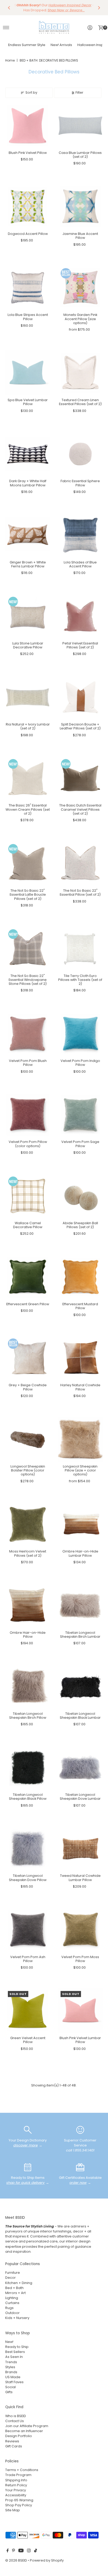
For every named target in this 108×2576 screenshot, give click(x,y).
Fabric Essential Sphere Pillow (80, 483)
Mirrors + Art (15, 2293)
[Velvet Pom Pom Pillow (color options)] (28, 1115)
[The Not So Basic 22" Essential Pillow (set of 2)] (80, 863)
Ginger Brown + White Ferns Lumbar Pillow (28, 564)
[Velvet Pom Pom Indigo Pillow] (80, 1034)
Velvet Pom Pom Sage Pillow (80, 1144)
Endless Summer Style (27, 45)
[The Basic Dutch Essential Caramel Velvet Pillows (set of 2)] (80, 778)
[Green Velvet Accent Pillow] (28, 2011)
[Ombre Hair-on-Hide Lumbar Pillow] (80, 1524)
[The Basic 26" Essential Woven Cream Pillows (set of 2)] (28, 778)
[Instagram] (29, 2551)
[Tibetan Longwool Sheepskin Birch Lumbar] (80, 1605)
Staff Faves (14, 2382)
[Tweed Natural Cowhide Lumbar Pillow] (80, 1849)
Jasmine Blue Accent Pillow (80, 236)
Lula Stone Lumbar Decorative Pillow (28, 645)
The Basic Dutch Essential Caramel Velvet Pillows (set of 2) (80, 809)
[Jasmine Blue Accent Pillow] (80, 207)
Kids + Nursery (17, 2318)
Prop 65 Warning (19, 2500)
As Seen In (14, 2357)
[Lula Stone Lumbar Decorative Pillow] (28, 616)
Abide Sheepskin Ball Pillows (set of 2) (80, 1225)
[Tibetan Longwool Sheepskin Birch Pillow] (28, 1687)
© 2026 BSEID (16, 2560)
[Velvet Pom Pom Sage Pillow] (80, 1115)
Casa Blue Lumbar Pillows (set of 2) (80, 155)
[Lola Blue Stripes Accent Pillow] (28, 288)
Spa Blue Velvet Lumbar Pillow (28, 402)
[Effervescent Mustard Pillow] (80, 1277)
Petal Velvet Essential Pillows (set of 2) (80, 645)
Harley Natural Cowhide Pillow (80, 1387)
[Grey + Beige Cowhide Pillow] (28, 1358)
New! (9, 2342)
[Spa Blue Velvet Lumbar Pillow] (28, 373)
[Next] (99, 8)
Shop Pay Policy (19, 2505)
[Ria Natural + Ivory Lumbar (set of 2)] (28, 697)
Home (10, 60)
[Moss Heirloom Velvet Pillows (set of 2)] (28, 1524)
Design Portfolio (19, 2436)
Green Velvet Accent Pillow (28, 2040)
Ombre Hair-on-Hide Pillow (28, 1635)
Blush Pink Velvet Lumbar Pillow (80, 2040)
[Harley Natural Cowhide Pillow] (80, 1358)
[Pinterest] (13, 2551)
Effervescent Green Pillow (28, 1304)
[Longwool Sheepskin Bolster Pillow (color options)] (28, 1439)
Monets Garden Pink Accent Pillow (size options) (80, 319)
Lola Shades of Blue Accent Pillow (80, 564)
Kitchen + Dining (19, 2283)
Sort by (31, 92)
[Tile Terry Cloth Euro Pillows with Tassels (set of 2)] (80, 949)
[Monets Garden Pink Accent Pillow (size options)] (80, 288)
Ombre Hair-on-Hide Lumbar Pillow (80, 1553)
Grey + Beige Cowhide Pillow (28, 1387)
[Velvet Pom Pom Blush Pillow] (28, 1034)
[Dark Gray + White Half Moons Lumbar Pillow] (28, 454)
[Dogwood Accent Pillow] (28, 207)
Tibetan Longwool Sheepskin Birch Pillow (28, 1716)
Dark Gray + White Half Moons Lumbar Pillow (28, 483)
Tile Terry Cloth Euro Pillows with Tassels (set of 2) (80, 980)
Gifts (9, 2392)
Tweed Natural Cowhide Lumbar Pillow (80, 1878)
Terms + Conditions (22, 2470)
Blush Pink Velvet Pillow (28, 153)
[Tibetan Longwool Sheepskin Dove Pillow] (28, 1849)
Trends (11, 2362)
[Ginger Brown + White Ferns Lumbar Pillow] (28, 535)
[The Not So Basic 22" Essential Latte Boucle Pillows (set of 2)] (28, 863)
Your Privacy (16, 2490)
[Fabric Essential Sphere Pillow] (80, 454)
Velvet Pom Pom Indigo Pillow (80, 1063)
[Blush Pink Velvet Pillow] (28, 126)
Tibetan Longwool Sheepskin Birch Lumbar (80, 1635)
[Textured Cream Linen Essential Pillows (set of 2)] (80, 373)
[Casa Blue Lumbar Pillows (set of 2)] (80, 126)
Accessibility (16, 2495)
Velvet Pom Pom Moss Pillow (80, 1959)
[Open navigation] (6, 28)
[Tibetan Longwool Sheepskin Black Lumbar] (80, 1687)
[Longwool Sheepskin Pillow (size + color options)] (80, 1439)
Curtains (12, 2303)
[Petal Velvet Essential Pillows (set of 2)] (80, 616)
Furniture (13, 2273)
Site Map (13, 2510)
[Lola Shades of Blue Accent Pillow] (80, 535)
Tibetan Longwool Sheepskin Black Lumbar (80, 1716)
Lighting (12, 2298)
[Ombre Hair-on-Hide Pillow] (28, 1605)
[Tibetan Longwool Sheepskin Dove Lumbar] (80, 1768)
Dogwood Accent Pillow (28, 234)
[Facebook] (8, 2551)
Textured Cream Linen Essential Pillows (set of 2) (80, 402)
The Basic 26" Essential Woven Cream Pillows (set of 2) (28, 809)
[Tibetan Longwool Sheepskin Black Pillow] (28, 1768)
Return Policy (16, 2485)
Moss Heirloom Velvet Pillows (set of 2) (28, 1553)
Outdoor (12, 2313)
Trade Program (18, 2475)
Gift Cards (14, 2446)
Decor (10, 2278)
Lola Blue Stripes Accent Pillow (28, 317)
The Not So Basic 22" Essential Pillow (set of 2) (80, 893)
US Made (13, 2377)
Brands (11, 2372)
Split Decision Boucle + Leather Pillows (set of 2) (80, 726)
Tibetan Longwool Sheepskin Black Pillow (28, 1797)
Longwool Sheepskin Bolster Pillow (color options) (28, 1470)
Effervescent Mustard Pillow (80, 1306)
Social (10, 2387)
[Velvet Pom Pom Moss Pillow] (80, 1930)
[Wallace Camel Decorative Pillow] (28, 1196)
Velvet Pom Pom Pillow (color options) (28, 1144)
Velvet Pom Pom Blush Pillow (28, 1063)
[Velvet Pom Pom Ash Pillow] (28, 1930)
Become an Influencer (24, 2431)
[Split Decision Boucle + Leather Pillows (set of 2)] (80, 697)
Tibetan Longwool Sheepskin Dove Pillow (28, 1878)
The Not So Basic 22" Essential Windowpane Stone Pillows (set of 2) (28, 980)
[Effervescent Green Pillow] (28, 1277)
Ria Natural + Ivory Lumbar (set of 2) (28, 726)
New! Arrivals (61, 45)
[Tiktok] (36, 2551)
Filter (79, 92)
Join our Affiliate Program (27, 2426)
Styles (10, 2367)
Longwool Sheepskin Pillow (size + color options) (80, 1470)
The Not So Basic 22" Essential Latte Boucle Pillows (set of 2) (28, 895)
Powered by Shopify (47, 2560)
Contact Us (15, 2421)
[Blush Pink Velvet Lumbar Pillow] (80, 2011)
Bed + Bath (14, 2288)
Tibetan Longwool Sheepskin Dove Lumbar (80, 1797)
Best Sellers (15, 2352)
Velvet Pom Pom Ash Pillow (28, 1959)
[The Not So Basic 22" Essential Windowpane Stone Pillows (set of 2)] (28, 949)
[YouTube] (21, 2551)
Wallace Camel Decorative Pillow (28, 1225)
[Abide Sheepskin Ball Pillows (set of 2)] (80, 1196)
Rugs (9, 2308)
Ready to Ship (17, 2347)
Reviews (12, 2441)
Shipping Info (16, 2480)
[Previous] (9, 8)
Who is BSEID (16, 2416)
